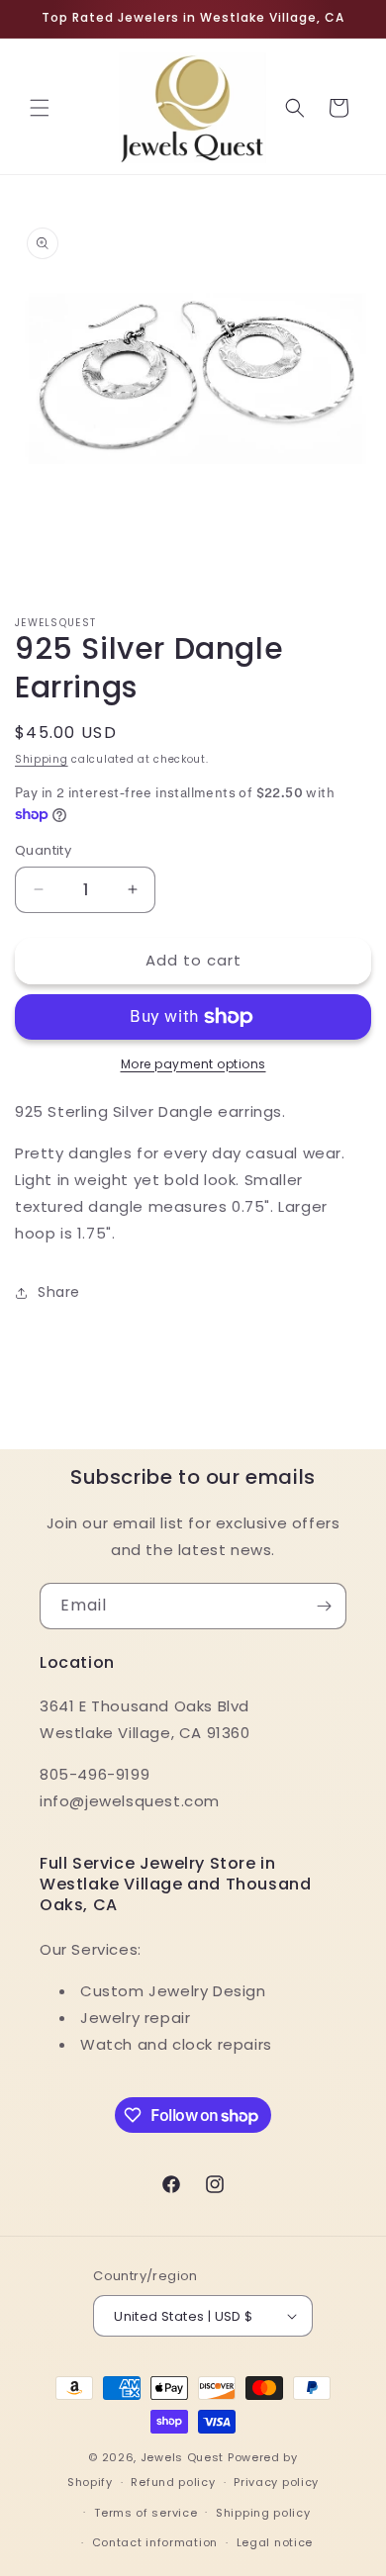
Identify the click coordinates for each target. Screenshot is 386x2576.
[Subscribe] (324, 1606)
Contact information (155, 2542)
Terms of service (145, 2513)
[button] (40, 108)
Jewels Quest (182, 2457)
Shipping (42, 759)
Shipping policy (263, 2513)
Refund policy (173, 2482)
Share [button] (59, 1292)
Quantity (43, 850)
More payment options (193, 1064)
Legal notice (275, 2542)
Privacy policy (276, 2482)
